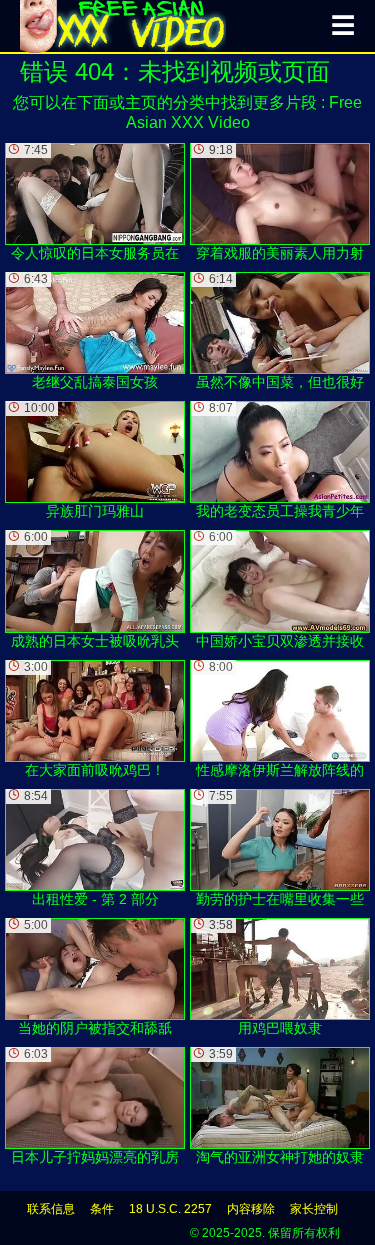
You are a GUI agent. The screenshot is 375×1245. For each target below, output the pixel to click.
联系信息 (51, 1209)
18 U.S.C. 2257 (170, 1209)
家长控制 (314, 1209)
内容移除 (251, 1209)
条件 (102, 1209)
